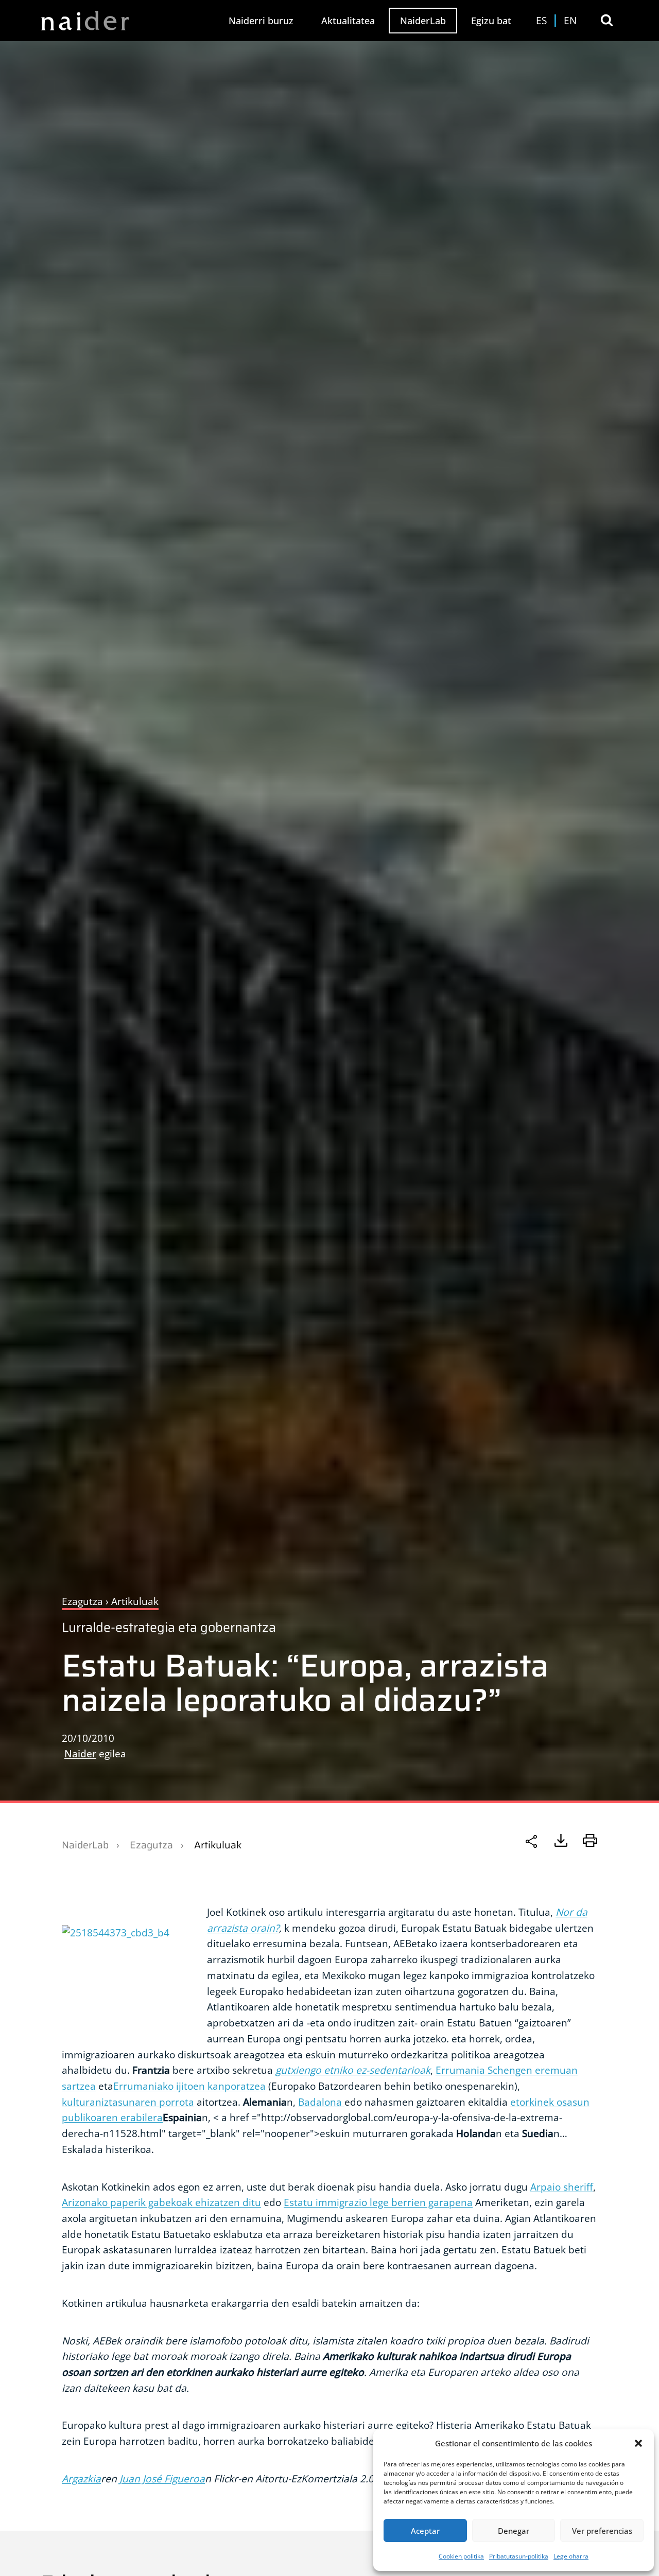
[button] (638, 2443)
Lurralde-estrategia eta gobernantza (169, 1627)
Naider (80, 1753)
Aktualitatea (348, 21)
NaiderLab (423, 21)
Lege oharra (571, 2556)
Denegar (514, 2531)
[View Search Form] (607, 20)
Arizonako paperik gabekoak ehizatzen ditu (161, 2202)
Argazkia (81, 2478)
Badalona (321, 2102)
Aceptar (425, 2531)
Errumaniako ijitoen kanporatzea (189, 2086)
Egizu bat (491, 21)
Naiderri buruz (261, 21)
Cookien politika (461, 2556)
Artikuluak (218, 1845)
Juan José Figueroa (162, 2478)
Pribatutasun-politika (519, 2556)
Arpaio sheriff (562, 2187)
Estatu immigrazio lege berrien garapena (378, 2202)
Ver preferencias (602, 2531)
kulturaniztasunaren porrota (128, 2102)
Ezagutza (151, 1845)
